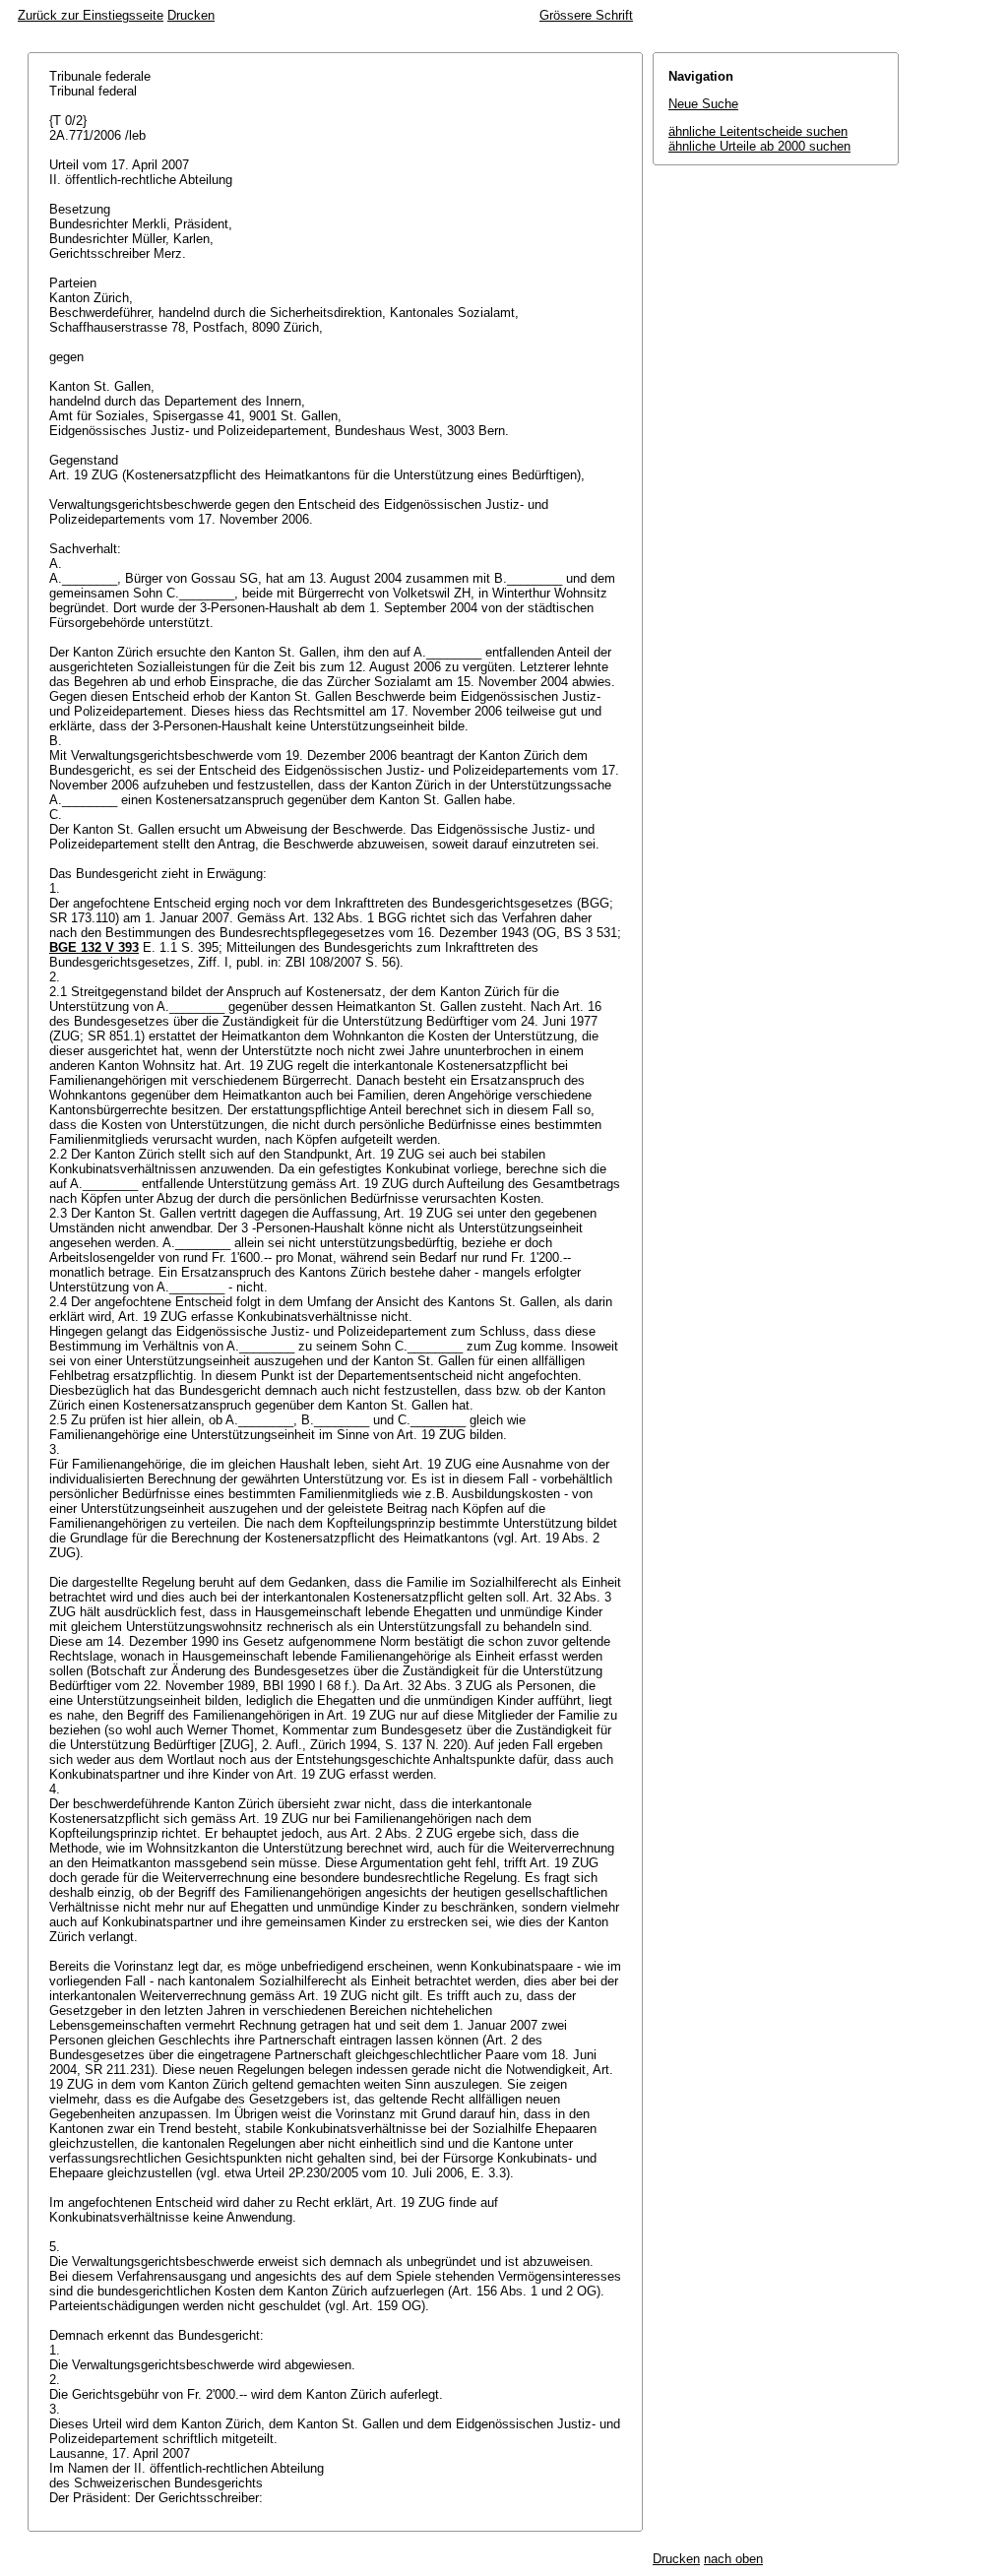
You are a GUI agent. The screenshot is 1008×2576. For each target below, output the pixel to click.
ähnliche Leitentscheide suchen (758, 131)
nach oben (733, 2559)
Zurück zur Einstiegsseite (91, 15)
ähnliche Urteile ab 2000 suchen (759, 146)
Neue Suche (703, 104)
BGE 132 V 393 (94, 947)
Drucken (191, 15)
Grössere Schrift (586, 15)
